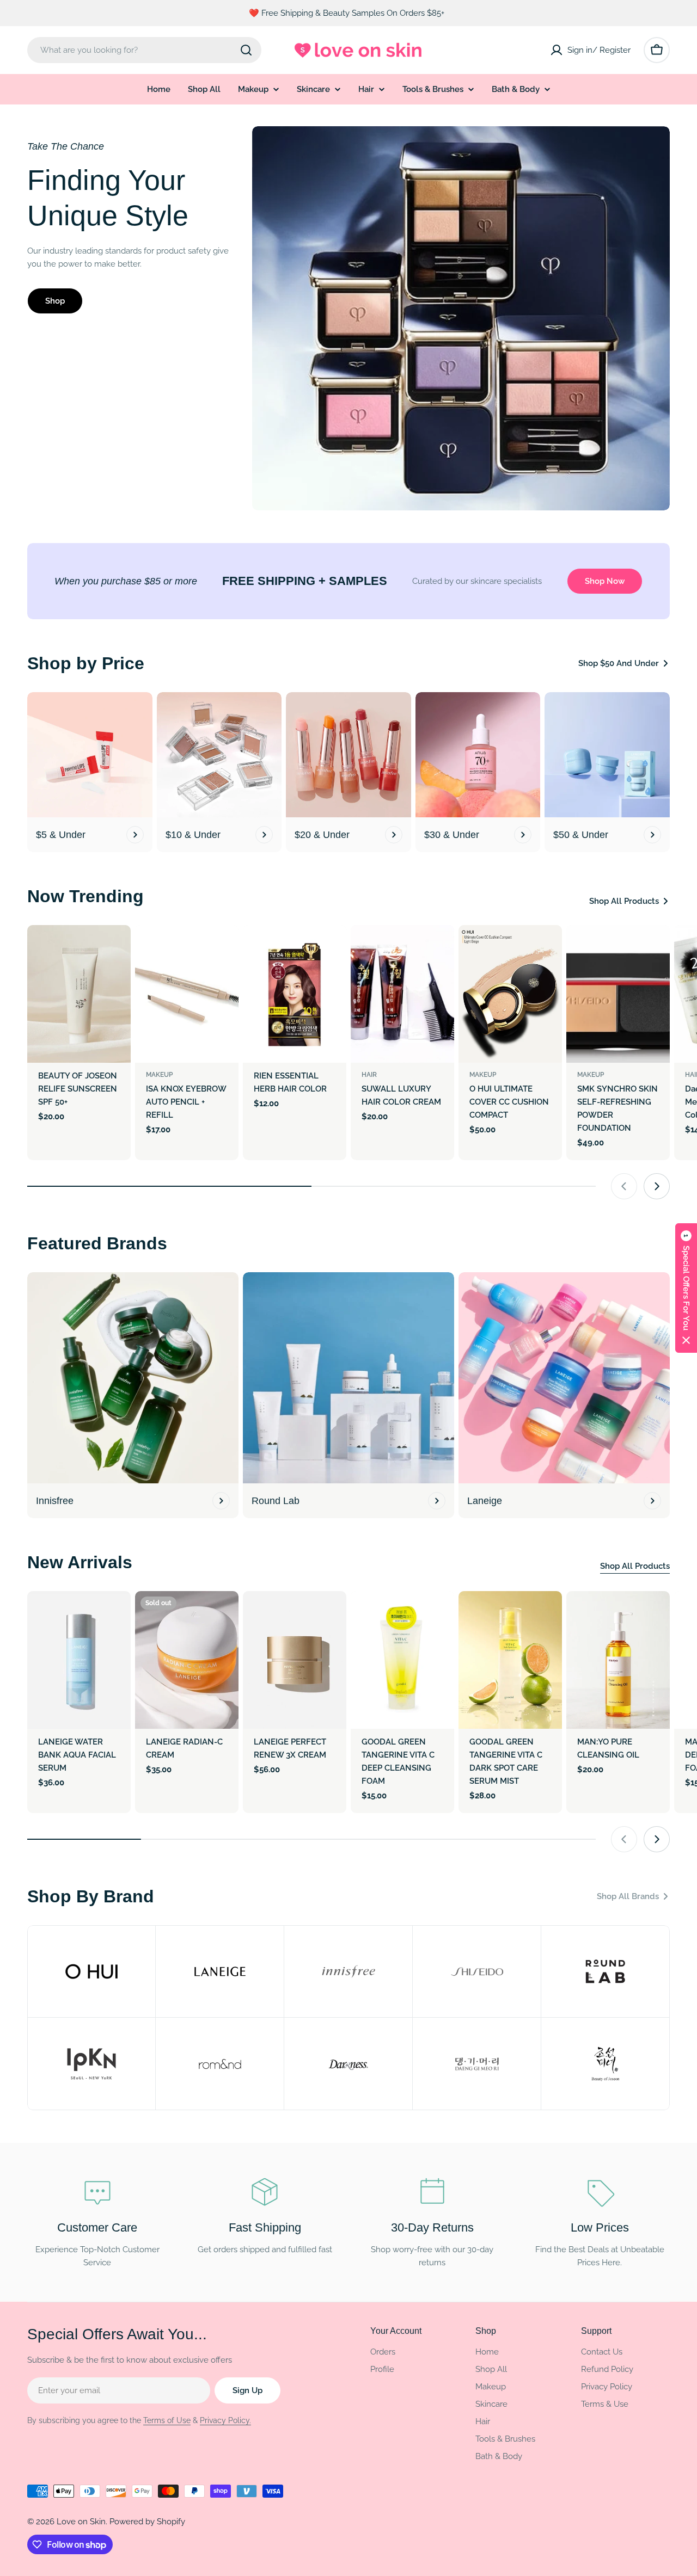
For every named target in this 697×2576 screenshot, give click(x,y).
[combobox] (144, 50)
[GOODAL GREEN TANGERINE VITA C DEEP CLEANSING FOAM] (402, 1660)
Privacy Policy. (225, 2420)
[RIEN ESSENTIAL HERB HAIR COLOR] (295, 994)
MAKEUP (159, 1075)
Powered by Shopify (147, 2522)
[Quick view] (115, 949)
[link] (91, 1971)
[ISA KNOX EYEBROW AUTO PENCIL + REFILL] (187, 994)
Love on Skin (81, 2522)
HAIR (369, 1075)
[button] (686, 1288)
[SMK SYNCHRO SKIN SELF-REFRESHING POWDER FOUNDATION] (618, 994)
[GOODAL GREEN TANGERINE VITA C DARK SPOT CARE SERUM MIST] (510, 1660)
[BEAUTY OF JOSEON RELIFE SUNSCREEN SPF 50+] (79, 994)
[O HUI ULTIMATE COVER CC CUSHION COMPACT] (510, 994)
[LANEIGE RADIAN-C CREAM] (187, 1660)
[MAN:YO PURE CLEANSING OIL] (618, 1660)
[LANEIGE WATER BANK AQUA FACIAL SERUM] (79, 1660)
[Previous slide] (624, 1186)
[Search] (246, 50)
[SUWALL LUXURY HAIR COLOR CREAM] (402, 994)
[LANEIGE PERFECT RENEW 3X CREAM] (295, 1660)
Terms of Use (167, 2420)
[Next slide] (657, 1186)
